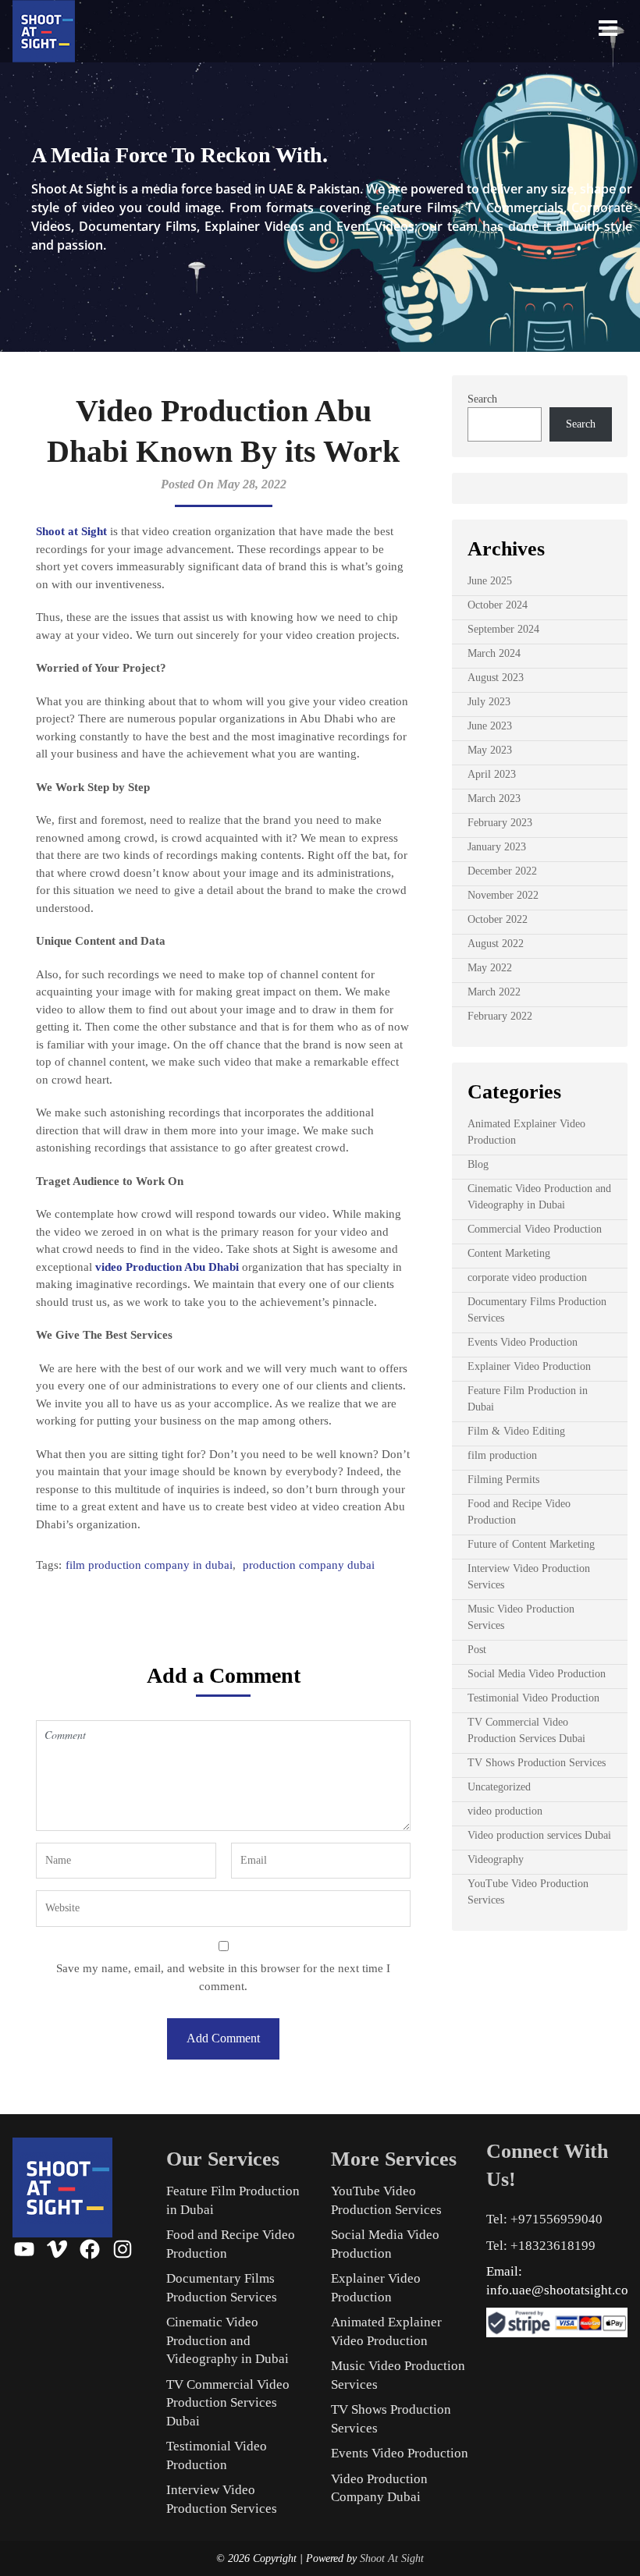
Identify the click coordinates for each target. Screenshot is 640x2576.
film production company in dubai (149, 1565)
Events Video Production (523, 1342)
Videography (496, 1859)
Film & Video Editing (516, 1431)
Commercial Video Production (535, 1229)
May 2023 (490, 750)
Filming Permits (503, 1480)
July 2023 (489, 702)
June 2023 (490, 726)
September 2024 (503, 629)
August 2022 (496, 944)
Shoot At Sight (392, 2558)
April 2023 (492, 774)
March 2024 (494, 653)
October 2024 (498, 605)
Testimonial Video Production (533, 1698)
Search (482, 399)
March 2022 (494, 992)
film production (502, 1455)
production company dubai (309, 1565)
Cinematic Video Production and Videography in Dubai (228, 2340)
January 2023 (497, 847)
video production (505, 1811)
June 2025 (490, 581)
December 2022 (502, 871)
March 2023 (494, 798)
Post (477, 1650)
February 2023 (500, 823)
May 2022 (490, 968)
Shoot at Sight (71, 531)
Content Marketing (509, 1253)
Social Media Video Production (537, 1674)
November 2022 (503, 895)
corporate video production (527, 1277)
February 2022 (500, 1016)
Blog (478, 1164)
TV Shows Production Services (537, 1763)
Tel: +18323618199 (541, 2246)
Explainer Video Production (529, 1366)
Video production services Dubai (539, 1835)
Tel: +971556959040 (544, 2219)
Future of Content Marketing (531, 1544)
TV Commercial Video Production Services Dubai (228, 2403)
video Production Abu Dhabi (167, 1267)
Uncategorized (499, 1787)
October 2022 (498, 919)
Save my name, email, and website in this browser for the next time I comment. (223, 1977)
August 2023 (496, 678)
